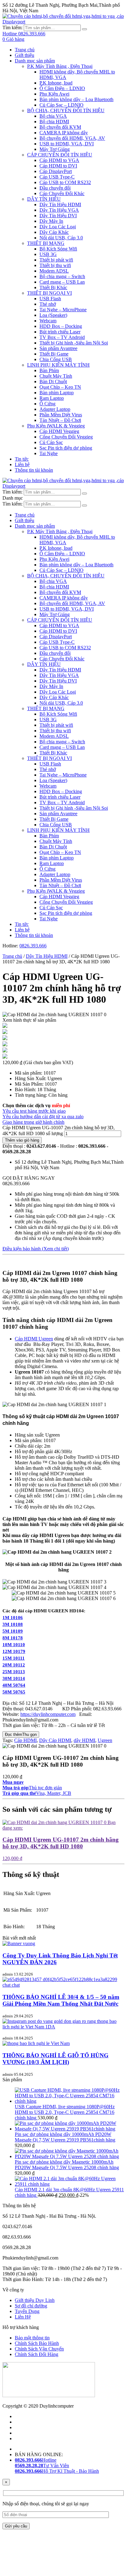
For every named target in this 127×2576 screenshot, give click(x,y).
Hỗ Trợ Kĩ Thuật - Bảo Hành (57, 2471)
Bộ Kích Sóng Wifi (58, 249)
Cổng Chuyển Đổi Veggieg (66, 437)
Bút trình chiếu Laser (60, 332)
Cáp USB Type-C (57, 177)
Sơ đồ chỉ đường (31, 2306)
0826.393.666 (33, 946)
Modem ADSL (54, 271)
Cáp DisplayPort (56, 171)
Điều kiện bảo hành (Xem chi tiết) (36, 1249)
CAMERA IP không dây (64, 133)
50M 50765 (14, 1692)
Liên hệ (22, 464)
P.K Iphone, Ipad (56, 83)
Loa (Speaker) (53, 315)
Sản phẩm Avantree (58, 348)
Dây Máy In (51, 221)
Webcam (48, 321)
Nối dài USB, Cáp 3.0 (61, 238)
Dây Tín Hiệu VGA (59, 210)
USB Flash (50, 299)
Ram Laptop (52, 398)
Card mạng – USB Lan (62, 282)
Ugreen (105, 1740)
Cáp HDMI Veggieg (59, 431)
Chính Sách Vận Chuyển (39, 2349)
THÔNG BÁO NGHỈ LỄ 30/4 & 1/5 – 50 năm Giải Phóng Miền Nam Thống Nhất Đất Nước (61, 2000)
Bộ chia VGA (53, 116)
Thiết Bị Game (54, 354)
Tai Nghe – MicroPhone (63, 310)
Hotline (36, 2460)
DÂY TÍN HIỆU (44, 199)
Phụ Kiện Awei (54, 94)
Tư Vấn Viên (42, 2466)
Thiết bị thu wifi (55, 265)
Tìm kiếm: (12, 28)
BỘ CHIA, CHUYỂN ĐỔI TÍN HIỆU (66, 110)
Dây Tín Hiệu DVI (58, 216)
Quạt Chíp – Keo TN (60, 387)
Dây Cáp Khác (54, 232)
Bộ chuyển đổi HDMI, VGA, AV (72, 138)
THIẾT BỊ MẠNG (46, 243)
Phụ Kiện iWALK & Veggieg (56, 426)
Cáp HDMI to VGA (59, 160)
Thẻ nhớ (48, 304)
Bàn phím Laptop (57, 393)
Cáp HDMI (25, 1740)
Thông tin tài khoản (34, 470)
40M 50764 (14, 1685)
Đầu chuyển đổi (55, 188)
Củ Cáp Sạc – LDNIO (61, 105)
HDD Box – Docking (61, 326)
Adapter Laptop (55, 409)
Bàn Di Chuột (53, 381)
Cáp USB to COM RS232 (65, 182)
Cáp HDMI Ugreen (34, 1339)
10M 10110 (14, 1645)
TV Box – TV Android (62, 337)
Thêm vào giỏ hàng (22, 1140)
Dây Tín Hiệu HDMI (60, 205)
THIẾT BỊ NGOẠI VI (49, 293)
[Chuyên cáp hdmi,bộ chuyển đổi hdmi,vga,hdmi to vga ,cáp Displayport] (63, 22)
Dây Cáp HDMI (55, 1740)
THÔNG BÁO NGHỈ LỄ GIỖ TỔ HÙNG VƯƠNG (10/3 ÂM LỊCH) (55, 2059)
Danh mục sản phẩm (35, 61)
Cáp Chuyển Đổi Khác (62, 193)
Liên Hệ (23, 2317)
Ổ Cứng (47, 404)
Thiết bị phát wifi (56, 260)
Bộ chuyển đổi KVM (60, 127)
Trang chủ (25, 50)
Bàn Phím (49, 370)
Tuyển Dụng (27, 2311)
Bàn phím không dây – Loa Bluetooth (76, 99)
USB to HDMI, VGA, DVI (67, 144)
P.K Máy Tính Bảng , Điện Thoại (60, 66)
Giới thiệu (25, 55)
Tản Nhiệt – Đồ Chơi (60, 420)
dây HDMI (84, 1740)
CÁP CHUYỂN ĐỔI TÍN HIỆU (60, 155)
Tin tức (22, 459)
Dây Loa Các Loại (58, 227)
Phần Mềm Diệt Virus (61, 415)
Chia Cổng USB (56, 359)
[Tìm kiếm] (84, 29)
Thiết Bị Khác (53, 287)
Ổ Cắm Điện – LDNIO (62, 88)
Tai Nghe (49, 453)
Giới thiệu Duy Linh (35, 2300)
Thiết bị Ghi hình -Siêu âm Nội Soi (74, 343)
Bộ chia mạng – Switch (62, 276)
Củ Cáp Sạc (51, 442)
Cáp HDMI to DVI (58, 166)
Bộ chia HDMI (54, 122)
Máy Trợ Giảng (55, 149)
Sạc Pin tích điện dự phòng (66, 448)
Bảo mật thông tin (32, 2338)
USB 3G (48, 254)
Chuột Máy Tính (56, 376)
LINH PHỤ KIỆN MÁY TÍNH (58, 365)
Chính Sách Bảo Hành (37, 2343)
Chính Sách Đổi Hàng (37, 2354)
